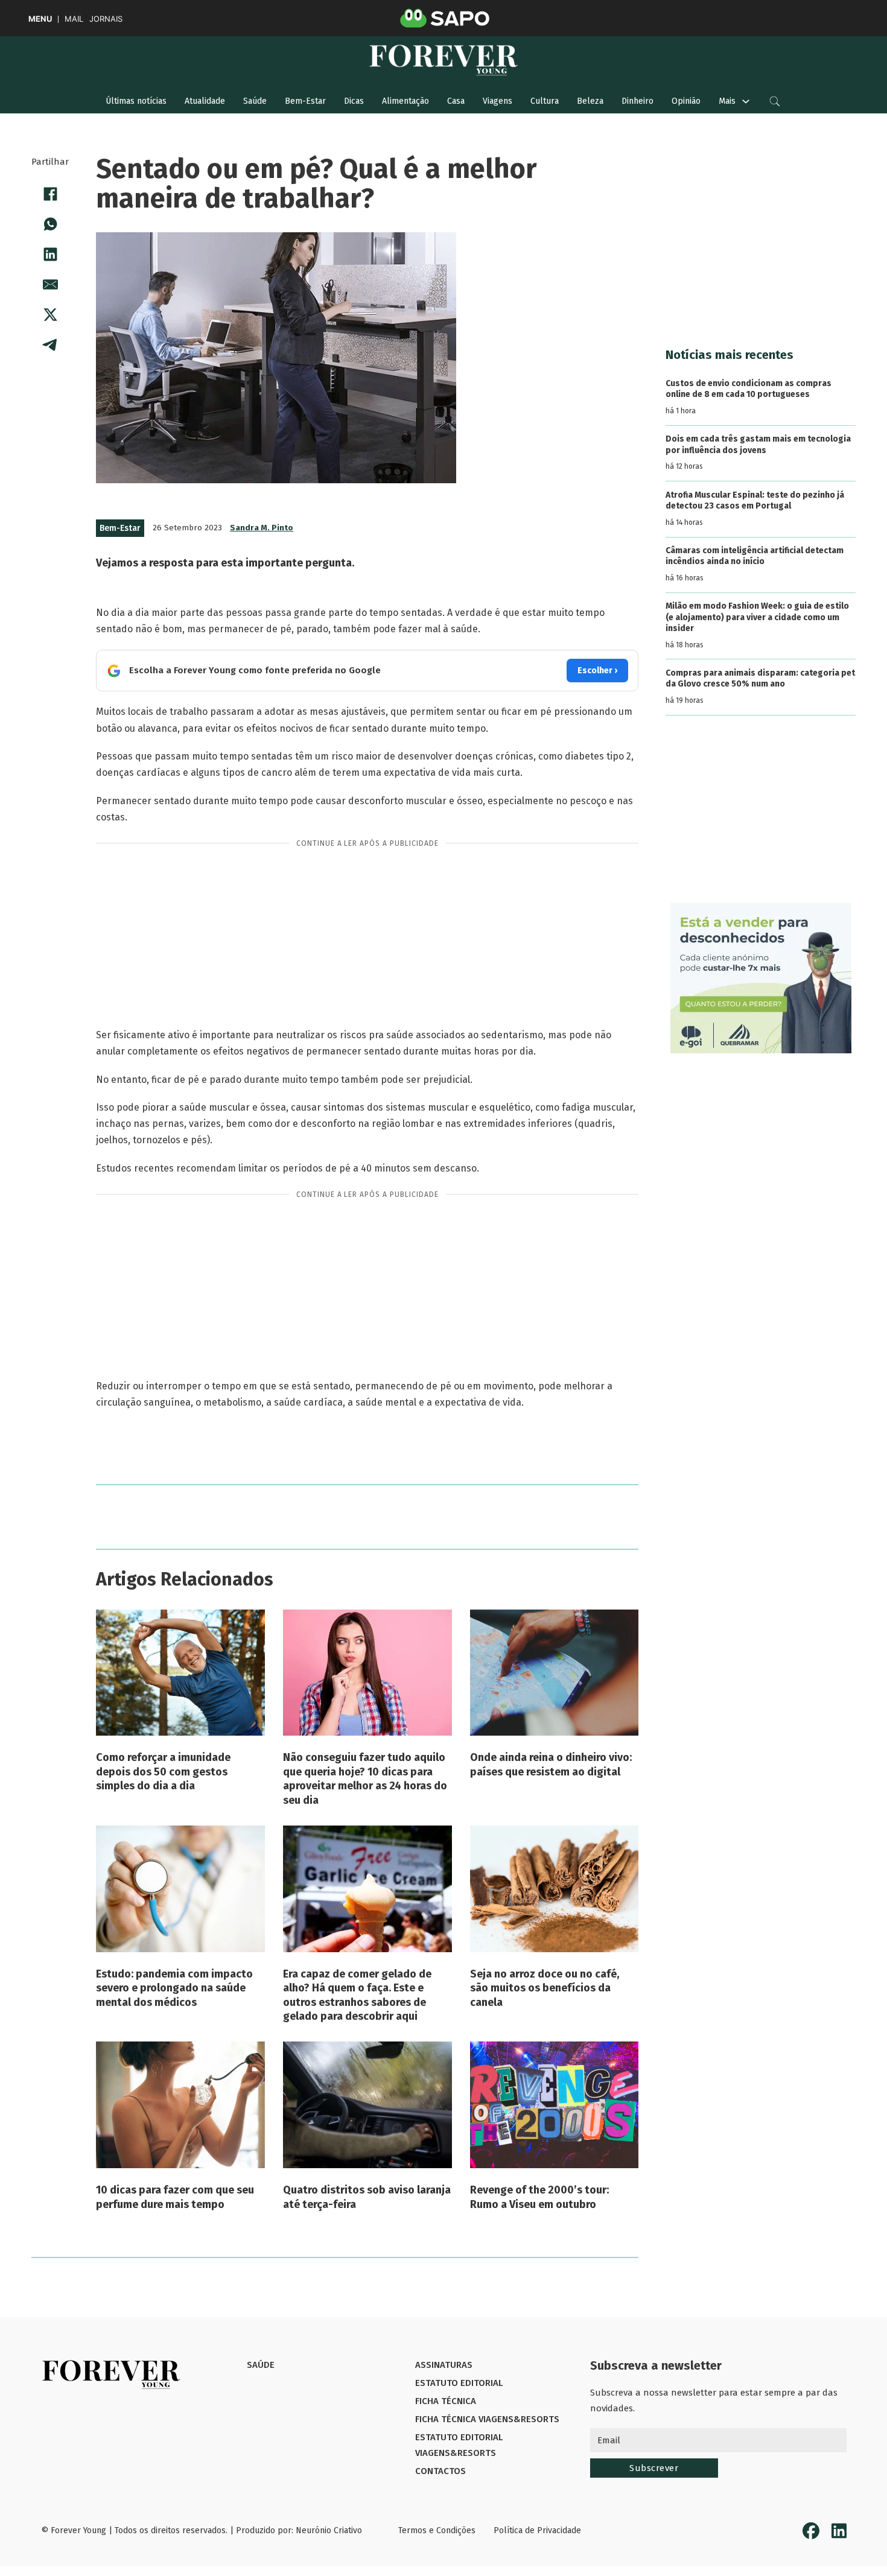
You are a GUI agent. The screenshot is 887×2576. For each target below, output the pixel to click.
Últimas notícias (136, 101)
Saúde (255, 101)
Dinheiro (637, 101)
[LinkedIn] (50, 254)
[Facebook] (50, 194)
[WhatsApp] (50, 224)
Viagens (498, 101)
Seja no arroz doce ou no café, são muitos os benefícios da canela (545, 1988)
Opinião (686, 101)
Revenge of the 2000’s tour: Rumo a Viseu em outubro (539, 2197)
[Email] (50, 284)
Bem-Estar (305, 101)
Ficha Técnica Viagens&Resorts (487, 2419)
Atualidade (205, 101)
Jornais (106, 19)
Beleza (590, 101)
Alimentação (405, 101)
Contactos (440, 2471)
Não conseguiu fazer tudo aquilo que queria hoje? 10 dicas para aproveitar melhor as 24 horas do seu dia (365, 1778)
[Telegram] (50, 344)
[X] (50, 314)
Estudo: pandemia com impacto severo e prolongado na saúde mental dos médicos (174, 1988)
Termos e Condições (437, 2530)
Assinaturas (444, 2365)
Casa (456, 101)
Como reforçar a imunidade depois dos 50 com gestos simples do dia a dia (163, 1772)
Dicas (354, 101)
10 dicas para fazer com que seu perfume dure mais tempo (175, 2197)
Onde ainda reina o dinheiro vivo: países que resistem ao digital (551, 1764)
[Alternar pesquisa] (775, 101)
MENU (40, 19)
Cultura (545, 101)
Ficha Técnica (446, 2401)
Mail (74, 19)
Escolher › (597, 671)
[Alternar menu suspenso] (746, 101)
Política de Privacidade (537, 2530)
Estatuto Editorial (459, 2383)
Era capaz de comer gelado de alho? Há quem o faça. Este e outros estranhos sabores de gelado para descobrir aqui (357, 1995)
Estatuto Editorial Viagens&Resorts (459, 2445)
